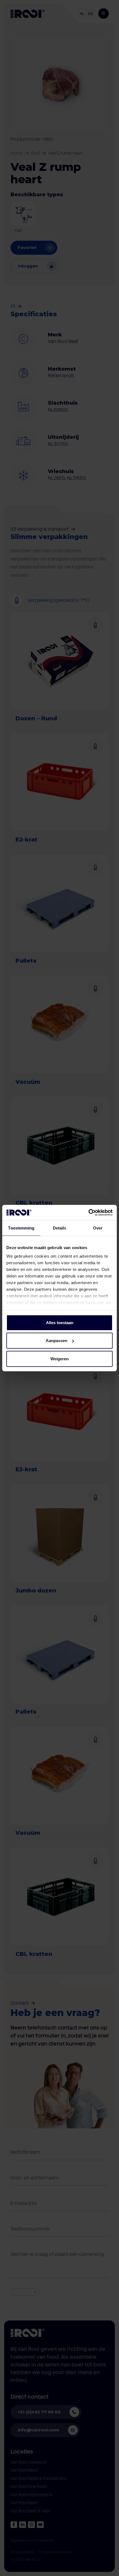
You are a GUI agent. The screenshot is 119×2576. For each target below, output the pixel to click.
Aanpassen (56, 1341)
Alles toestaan (60, 1322)
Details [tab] (60, 1228)
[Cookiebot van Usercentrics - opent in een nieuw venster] (88, 1213)
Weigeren (59, 1359)
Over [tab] (98, 1228)
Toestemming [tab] (21, 1228)
